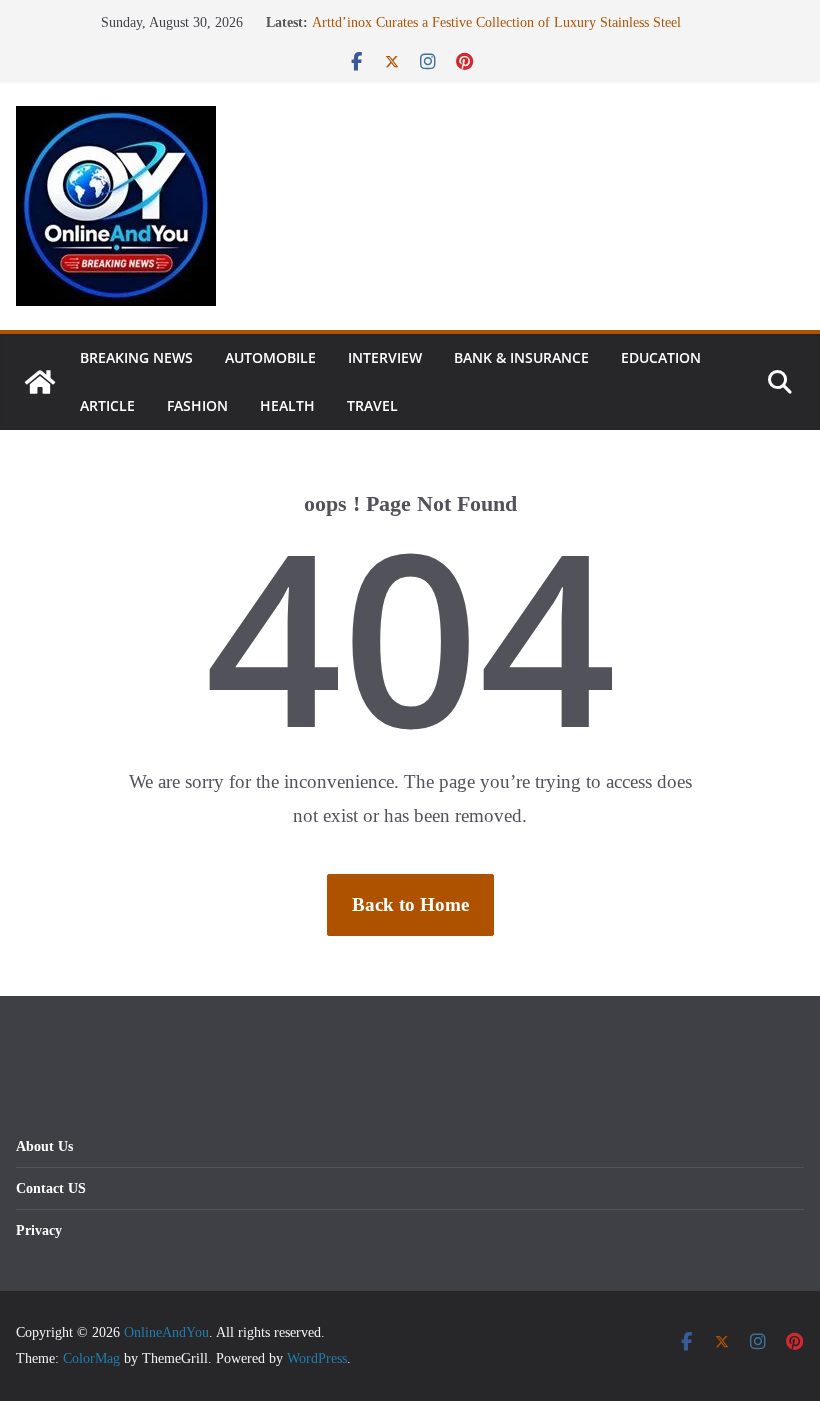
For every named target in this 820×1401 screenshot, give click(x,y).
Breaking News (136, 357)
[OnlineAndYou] (40, 382)
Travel (372, 405)
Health (287, 405)
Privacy (39, 1230)
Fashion (197, 405)
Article (107, 405)
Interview (385, 357)
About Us (44, 1146)
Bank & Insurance (521, 357)
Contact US (51, 1188)
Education (661, 357)
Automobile (270, 357)
